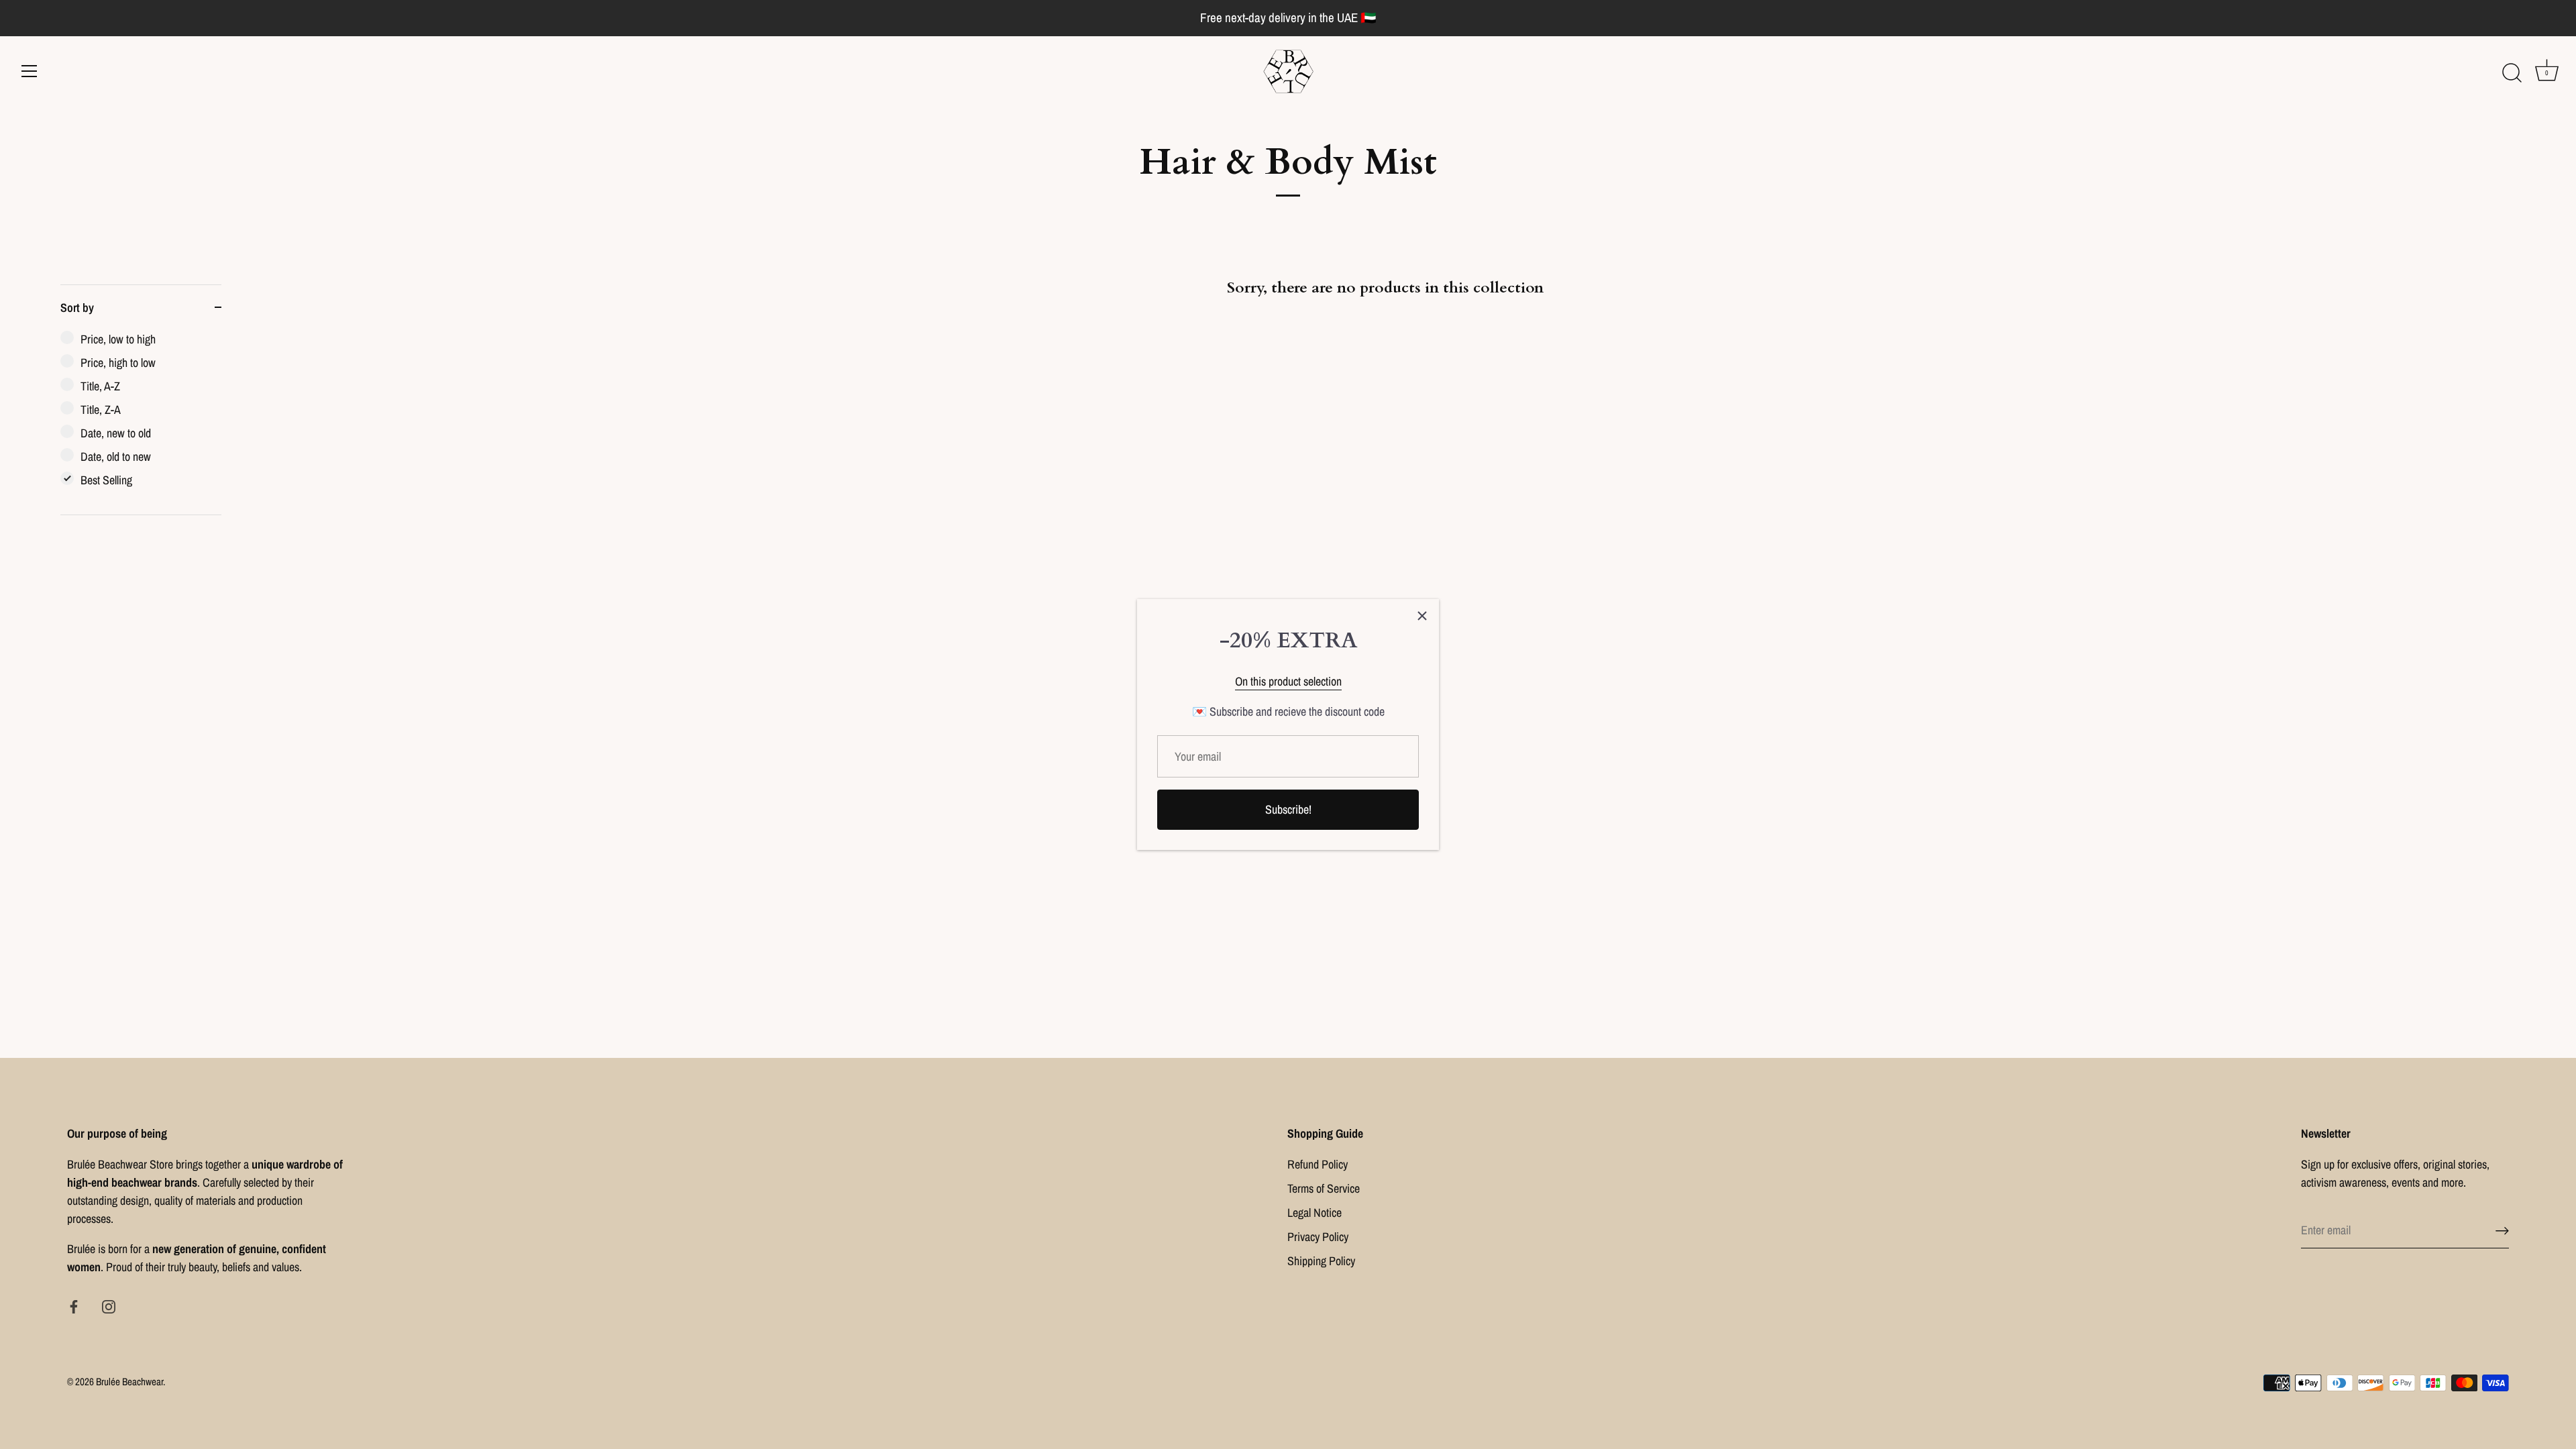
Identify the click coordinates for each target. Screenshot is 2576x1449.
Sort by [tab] (77, 308)
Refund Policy (1318, 1164)
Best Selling (106, 480)
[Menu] (30, 71)
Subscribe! (1288, 809)
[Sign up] (2502, 1230)
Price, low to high (118, 339)
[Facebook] (74, 1305)
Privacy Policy (1318, 1237)
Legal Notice (1314, 1213)
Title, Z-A (101, 410)
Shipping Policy (1321, 1261)
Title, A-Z (100, 386)
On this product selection (1288, 681)
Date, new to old (116, 433)
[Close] (1422, 616)
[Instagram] (109, 1305)
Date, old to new (116, 457)
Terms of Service (1324, 1188)
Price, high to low (118, 363)
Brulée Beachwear (129, 1382)
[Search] (2512, 73)
